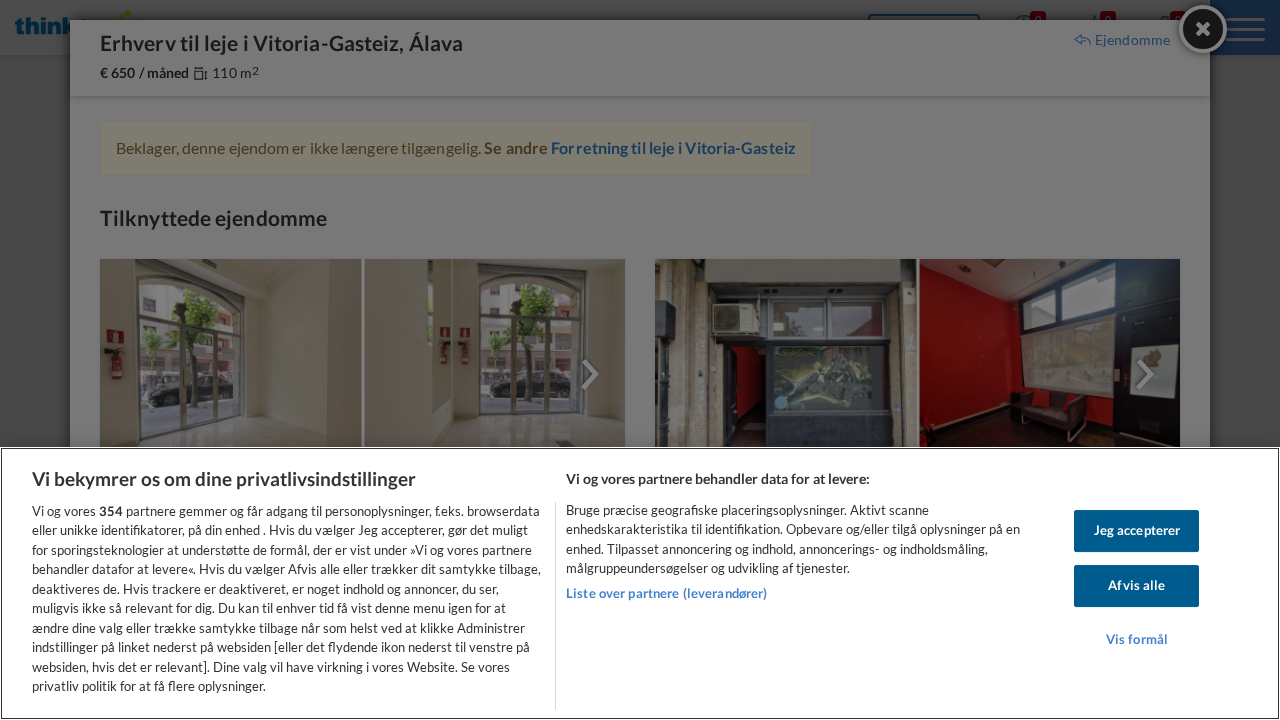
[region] (640, 583)
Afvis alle (1136, 585)
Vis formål (1137, 639)
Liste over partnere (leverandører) (666, 593)
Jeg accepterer (1137, 531)
